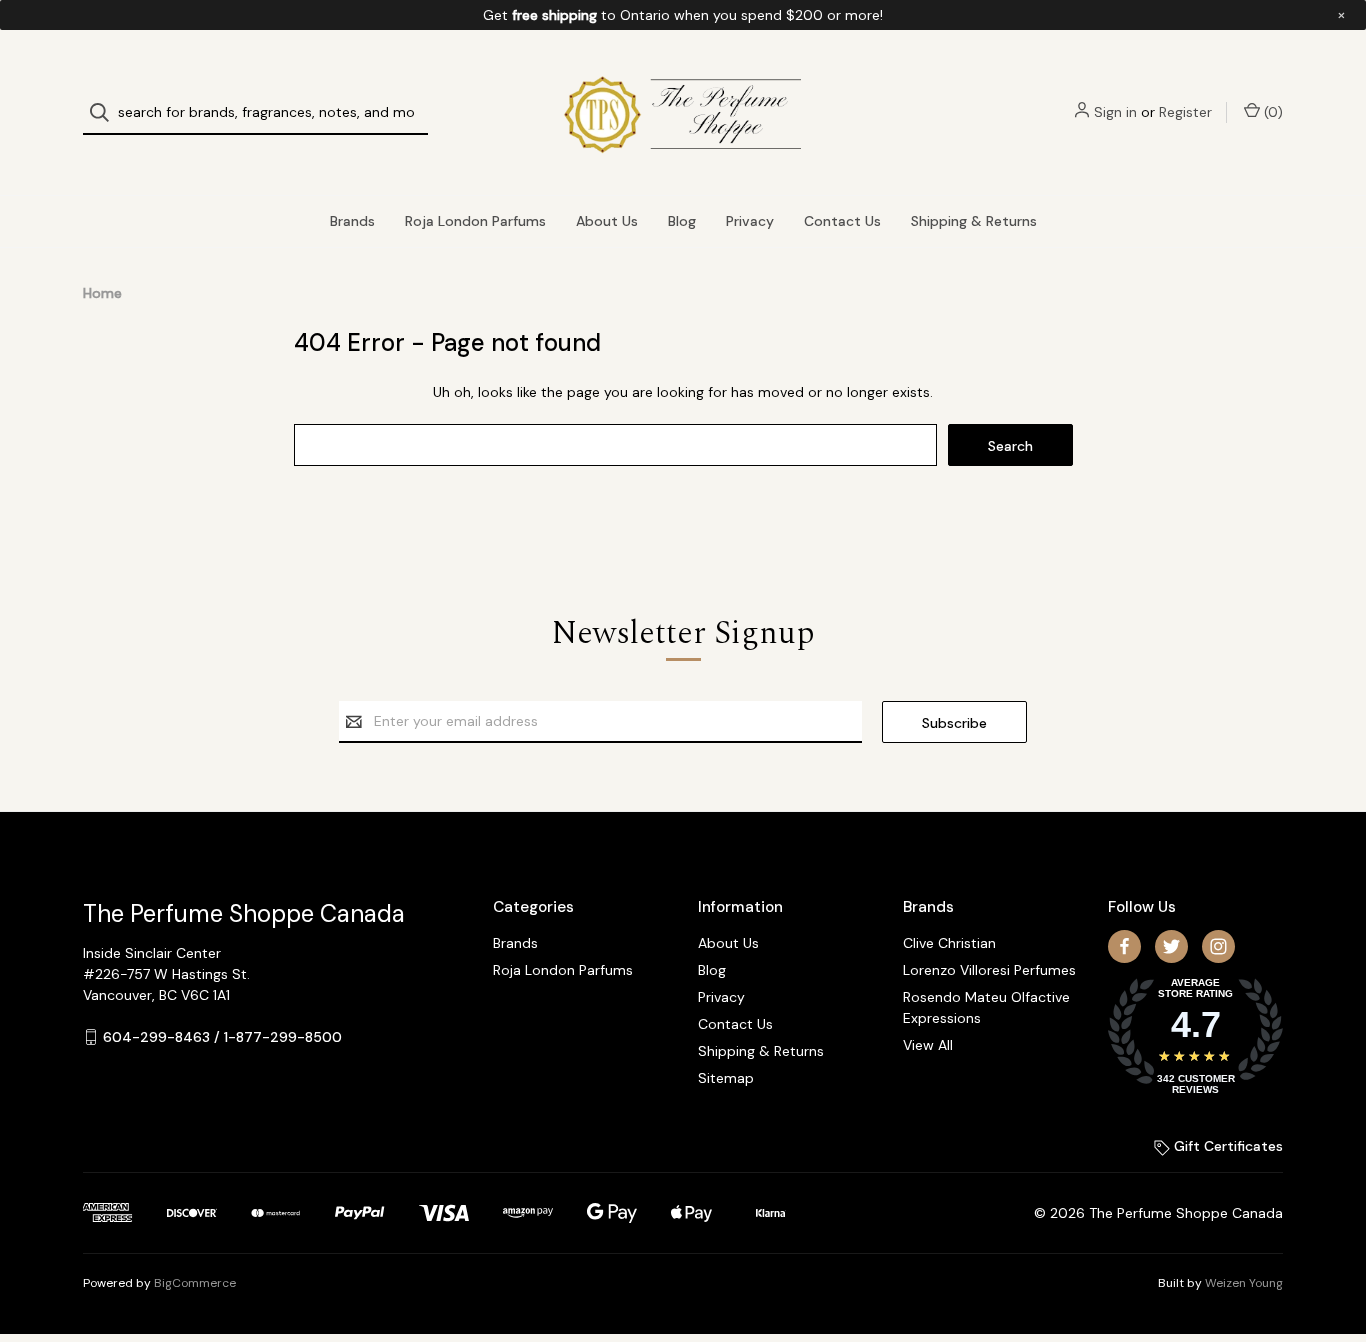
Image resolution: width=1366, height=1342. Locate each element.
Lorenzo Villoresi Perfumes (989, 970)
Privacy (750, 221)
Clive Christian (949, 943)
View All (928, 1045)
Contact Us (842, 221)
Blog (682, 221)
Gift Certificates (1226, 1146)
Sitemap (726, 1078)
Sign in (1115, 112)
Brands (352, 221)
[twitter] (1171, 946)
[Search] (105, 112)
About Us (607, 221)
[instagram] (1218, 946)
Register (1185, 112)
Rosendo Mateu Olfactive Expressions (986, 1007)
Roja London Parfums (475, 221)
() (1271, 112)
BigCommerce (195, 1283)
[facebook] (1124, 946)
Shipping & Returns (974, 221)
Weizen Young (1244, 1283)
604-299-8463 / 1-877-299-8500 (222, 1037)
